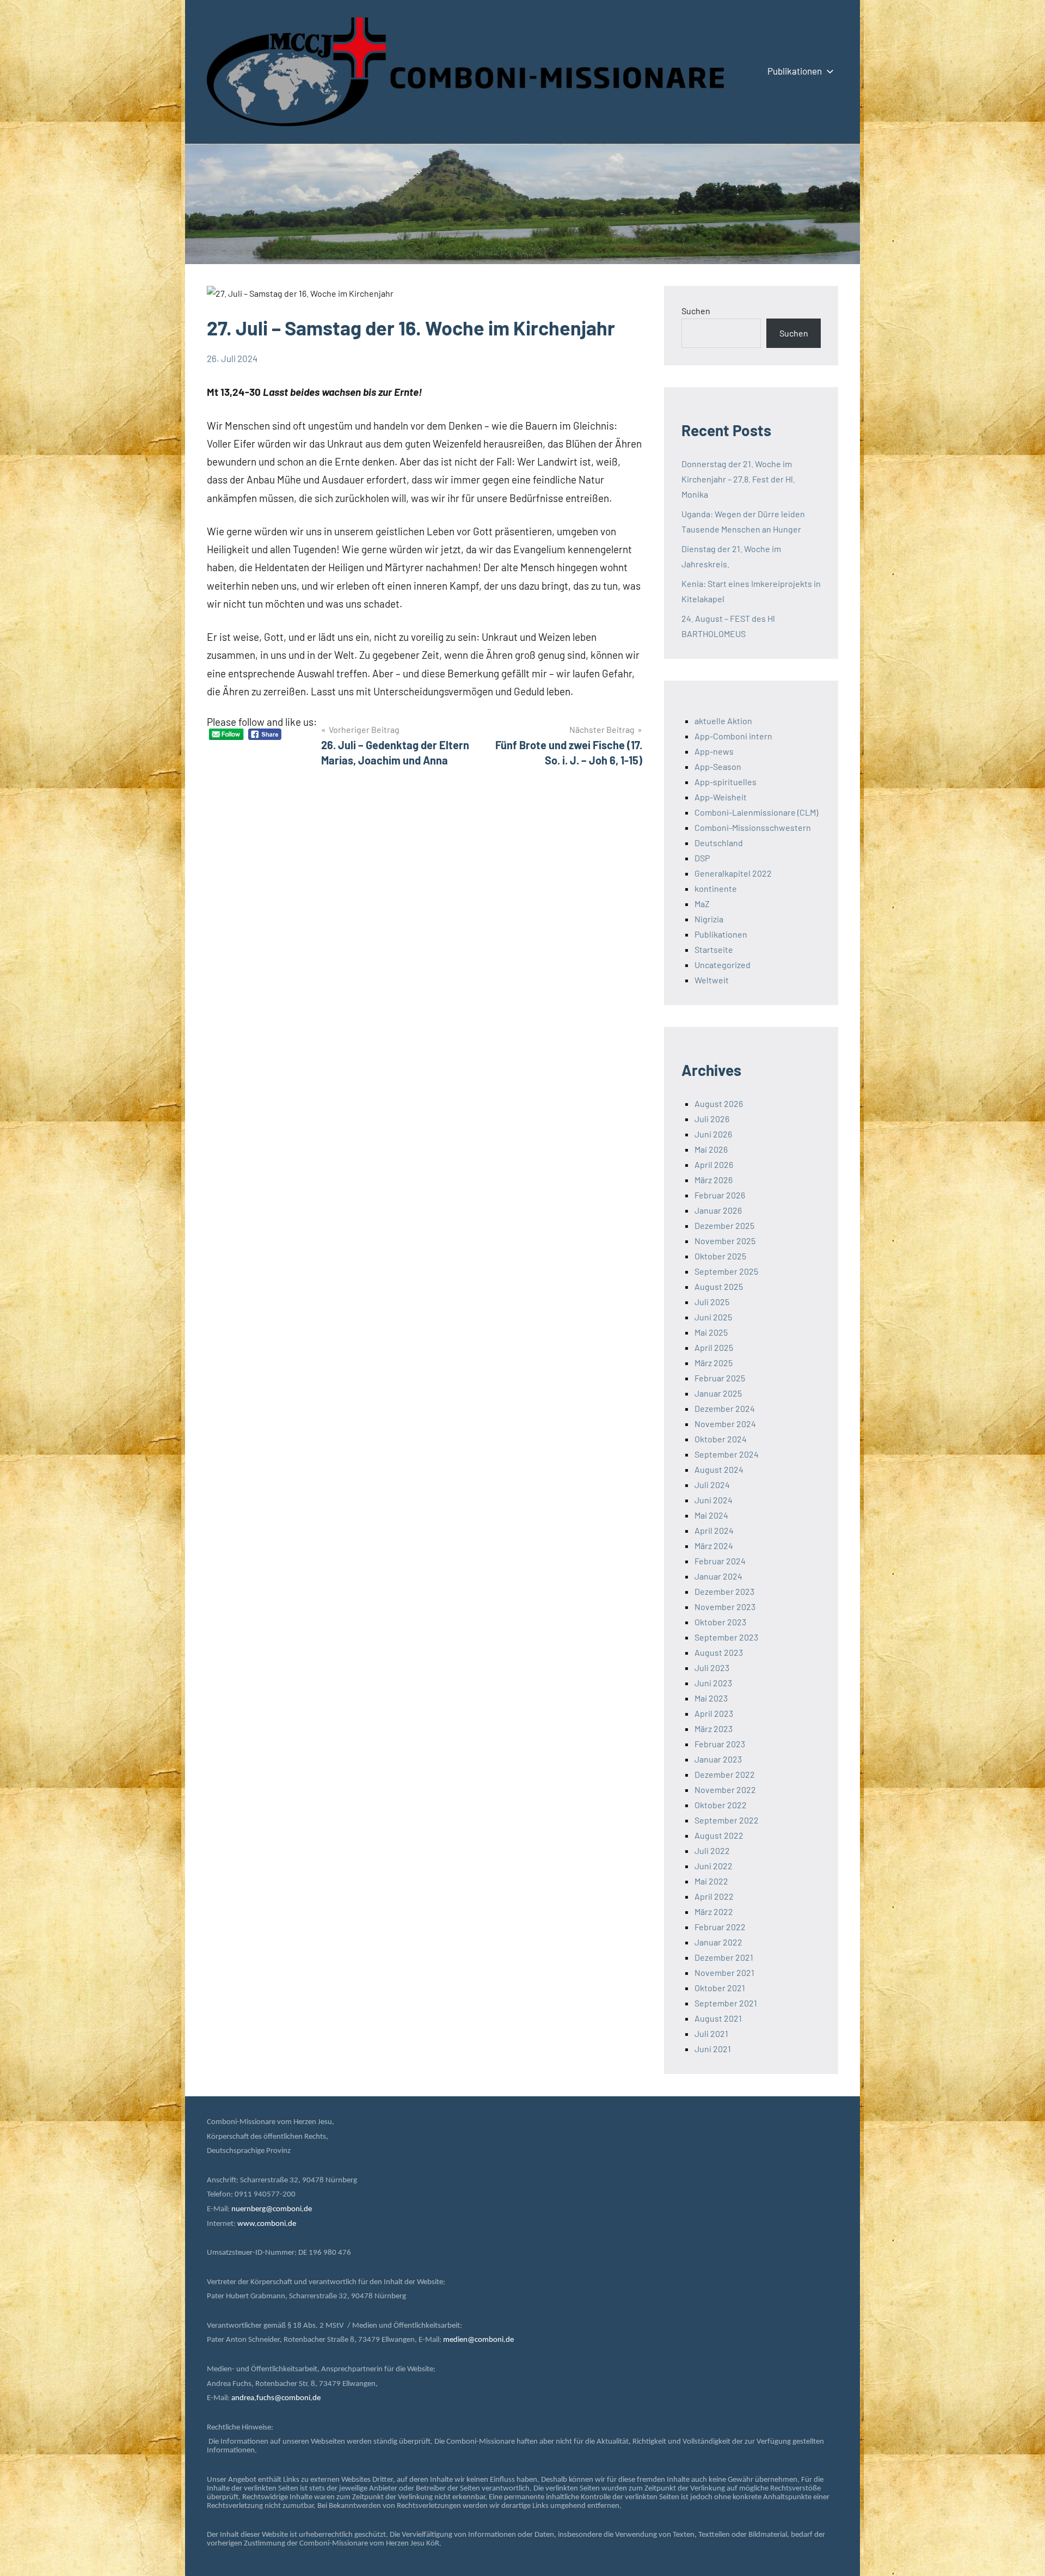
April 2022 (714, 1896)
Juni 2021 (713, 2049)
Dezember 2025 (724, 1225)
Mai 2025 (711, 1332)
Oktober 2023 (720, 1622)
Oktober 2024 (721, 1439)
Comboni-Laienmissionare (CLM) (756, 812)
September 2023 (726, 1637)
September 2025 (726, 1271)
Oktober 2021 (720, 1988)
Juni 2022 (714, 1866)
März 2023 (714, 1728)
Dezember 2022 (725, 1774)
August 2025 (719, 1286)
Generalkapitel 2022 (733, 873)
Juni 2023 (713, 1683)
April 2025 (714, 1347)
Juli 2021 (711, 2033)
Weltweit (712, 980)
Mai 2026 (711, 1149)
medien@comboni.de (478, 2340)
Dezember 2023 (724, 1591)
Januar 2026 (718, 1210)
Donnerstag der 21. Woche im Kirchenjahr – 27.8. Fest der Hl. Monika (738, 479)
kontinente (716, 888)
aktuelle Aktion (723, 721)
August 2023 (719, 1652)
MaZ (702, 904)
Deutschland (719, 843)
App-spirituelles (726, 782)
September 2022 (727, 1820)
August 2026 (719, 1103)
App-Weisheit (721, 797)
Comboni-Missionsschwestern (753, 827)
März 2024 (714, 1546)
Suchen (696, 311)
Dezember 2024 (725, 1408)
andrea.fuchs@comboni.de (276, 2398)
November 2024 (725, 1424)
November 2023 (725, 1607)
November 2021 (724, 1972)
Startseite (714, 949)
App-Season (718, 766)
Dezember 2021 (724, 1957)
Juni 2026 (713, 1134)
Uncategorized (723, 965)
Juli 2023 (712, 1668)
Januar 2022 (718, 1942)
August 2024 (719, 1469)
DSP (702, 858)
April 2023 (714, 1713)
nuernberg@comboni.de (272, 2209)
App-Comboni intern (733, 736)
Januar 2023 (718, 1759)
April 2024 (714, 1530)
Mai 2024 (711, 1515)
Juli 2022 (712, 1850)
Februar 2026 (720, 1195)
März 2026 (714, 1180)
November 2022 (725, 1789)
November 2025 (725, 1241)
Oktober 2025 (720, 1256)
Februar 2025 (720, 1378)
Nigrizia (709, 919)
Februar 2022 (720, 1927)
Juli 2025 (712, 1302)
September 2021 (726, 2003)
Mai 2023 (711, 1698)
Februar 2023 (720, 1744)
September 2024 (727, 1454)
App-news (714, 751)
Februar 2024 (720, 1561)
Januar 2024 (718, 1576)
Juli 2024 (712, 1485)
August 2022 (719, 1835)
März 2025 (714, 1363)
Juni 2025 (713, 1317)
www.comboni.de (267, 2224)
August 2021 (718, 2018)
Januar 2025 (718, 1393)
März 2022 (714, 1911)
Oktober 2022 (721, 1805)
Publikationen (795, 71)
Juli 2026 (712, 1119)
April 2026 (714, 1164)
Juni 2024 (714, 1500)
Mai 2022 (711, 1881)
